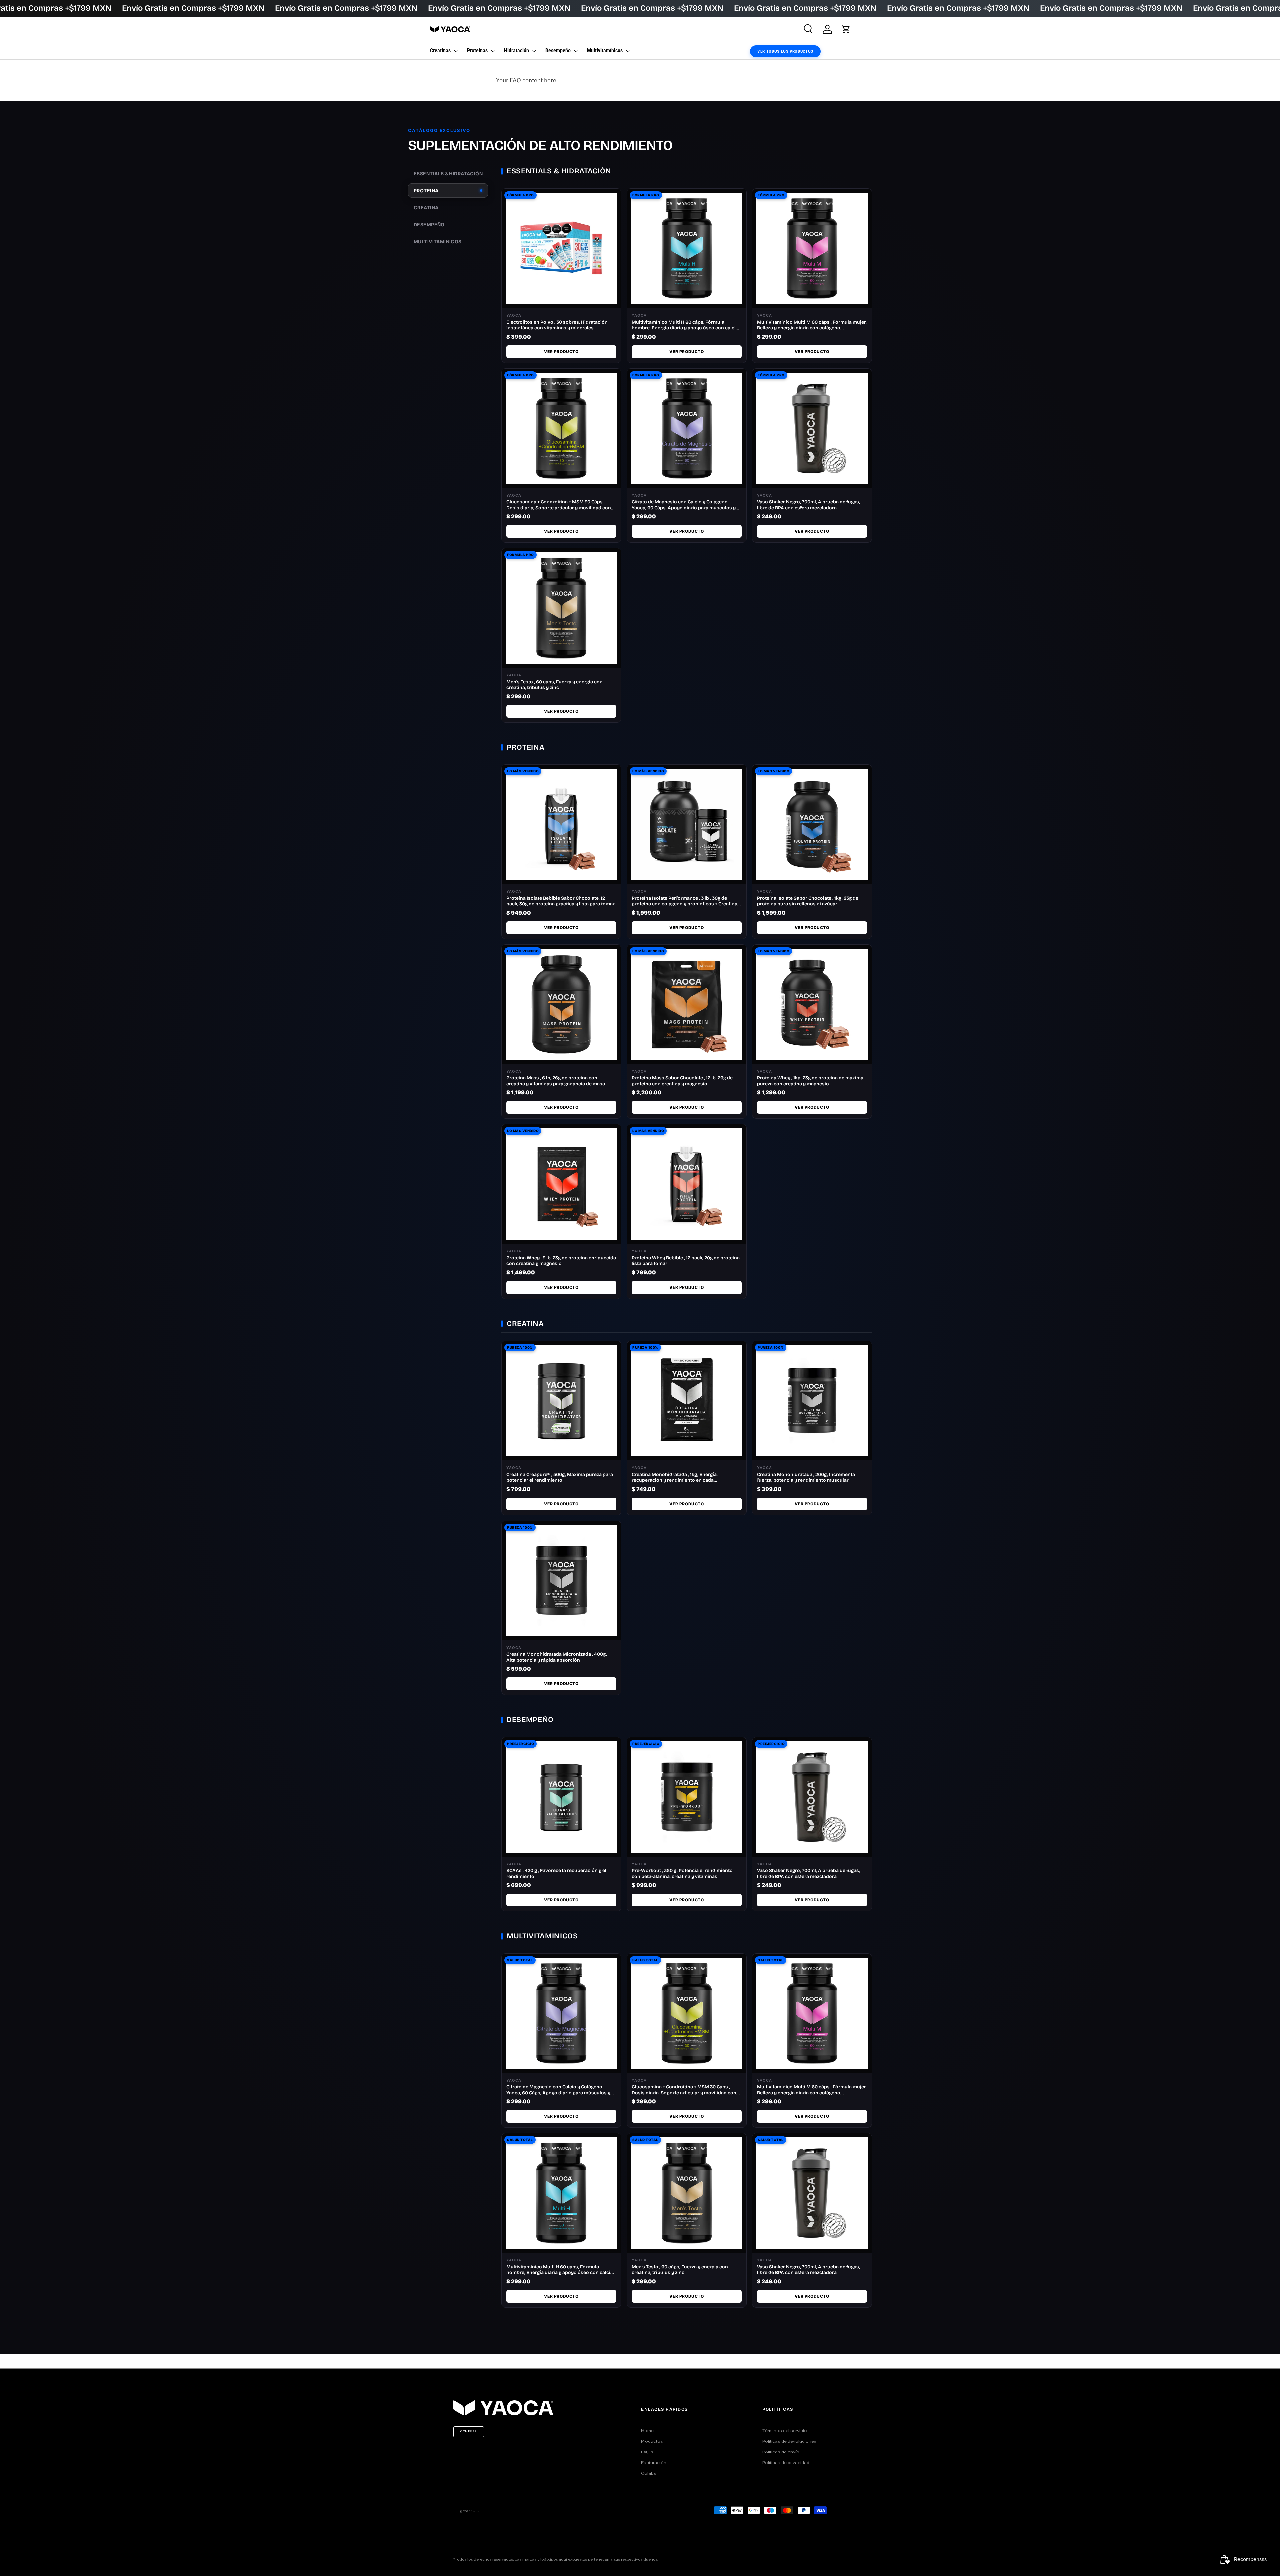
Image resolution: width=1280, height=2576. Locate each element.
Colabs (649, 2473)
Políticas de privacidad (786, 2463)
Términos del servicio (785, 2431)
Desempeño (558, 51)
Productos (652, 2441)
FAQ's (647, 2452)
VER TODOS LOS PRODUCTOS (785, 51)
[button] (846, 29)
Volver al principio (640, 2361)
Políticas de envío (781, 2452)
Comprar (469, 2431)
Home (647, 2431)
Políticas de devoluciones (789, 2441)
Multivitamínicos (605, 51)
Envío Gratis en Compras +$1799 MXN (193, 8)
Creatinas (440, 51)
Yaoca (475, 2511)
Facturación (654, 2463)
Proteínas (477, 51)
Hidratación (516, 51)
